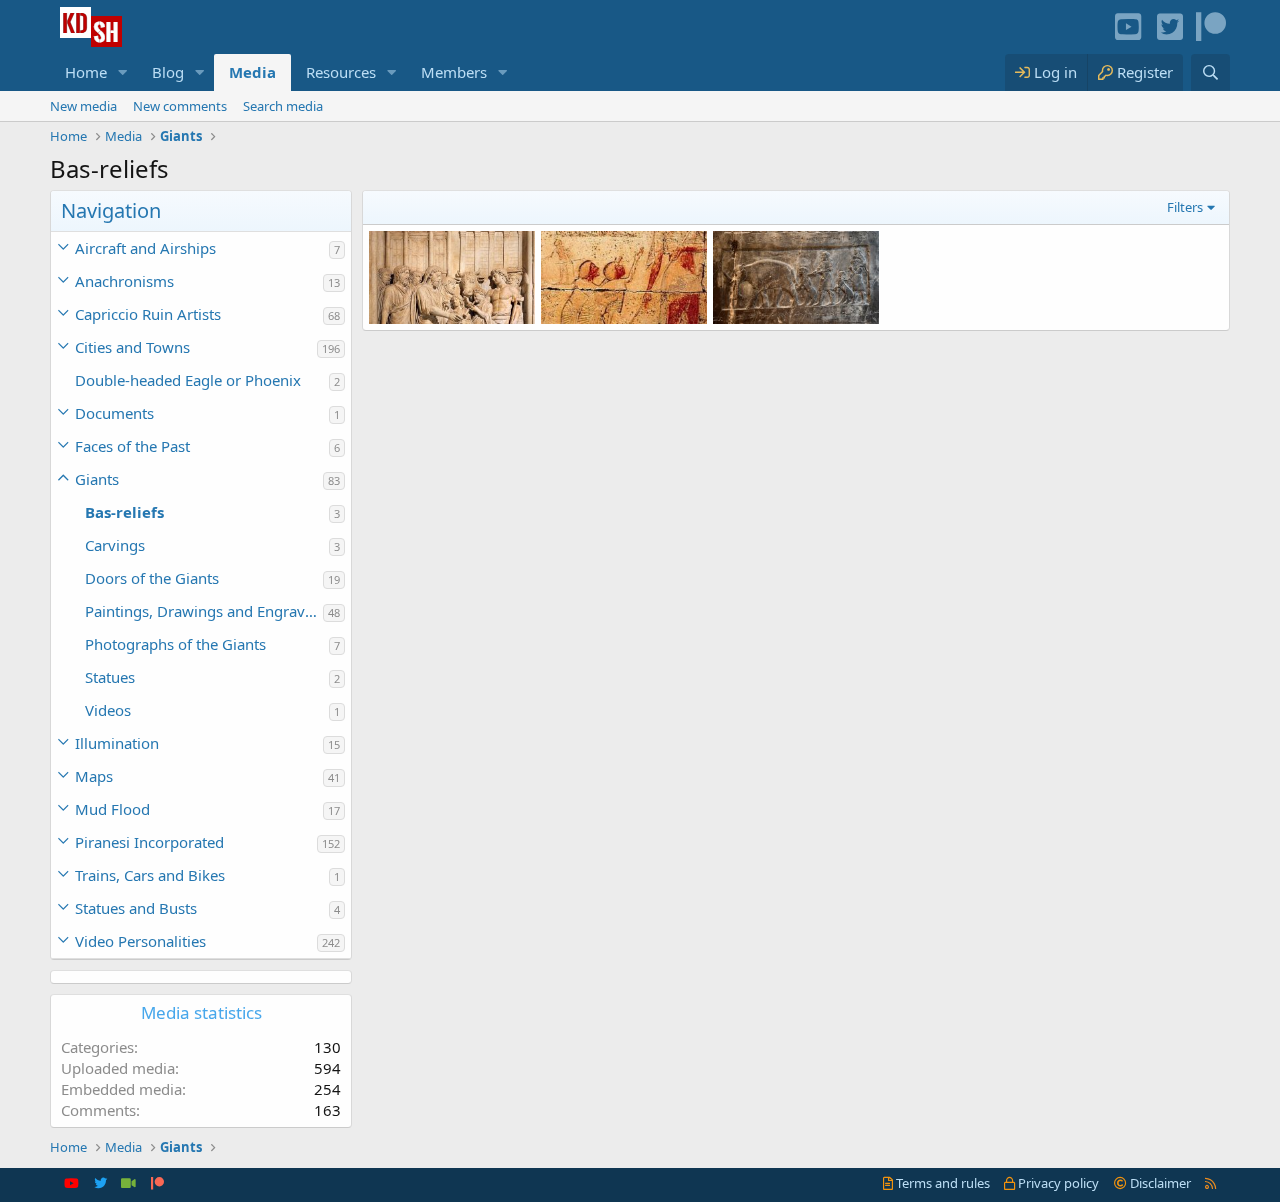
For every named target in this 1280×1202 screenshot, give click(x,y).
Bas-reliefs (124, 512)
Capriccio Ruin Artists (148, 314)
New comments (180, 106)
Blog (168, 72)
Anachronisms (124, 281)
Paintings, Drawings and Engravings (204, 611)
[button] (123, 72)
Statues (110, 677)
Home (86, 72)
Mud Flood (112, 809)
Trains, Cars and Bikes (150, 875)
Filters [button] (1185, 207)
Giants (97, 479)
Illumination (117, 743)
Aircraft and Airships (145, 248)
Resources (341, 72)
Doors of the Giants (152, 578)
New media (83, 106)
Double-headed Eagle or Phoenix (188, 380)
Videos (108, 710)
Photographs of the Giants (175, 644)
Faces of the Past (132, 446)
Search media (283, 106)
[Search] (1210, 72)
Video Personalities (140, 941)
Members (454, 72)
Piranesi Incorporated (149, 842)
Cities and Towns (132, 347)
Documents (114, 413)
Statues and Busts (136, 908)
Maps (94, 776)
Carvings (115, 545)
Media (252, 72)
